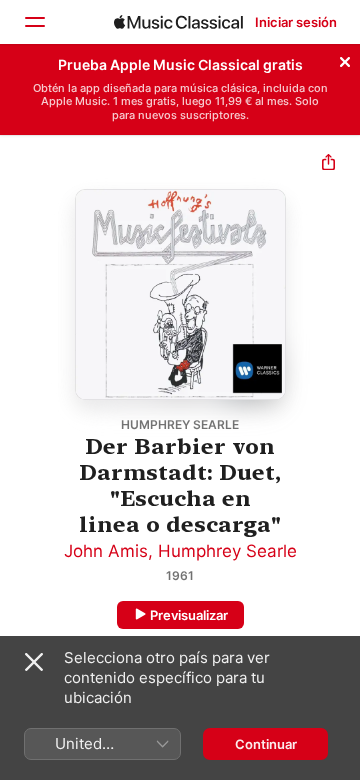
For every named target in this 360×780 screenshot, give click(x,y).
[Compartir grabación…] (328, 164)
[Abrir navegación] (34, 22)
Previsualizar (189, 615)
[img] (178, 22)
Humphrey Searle (227, 551)
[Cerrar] (345, 59)
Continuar (266, 744)
